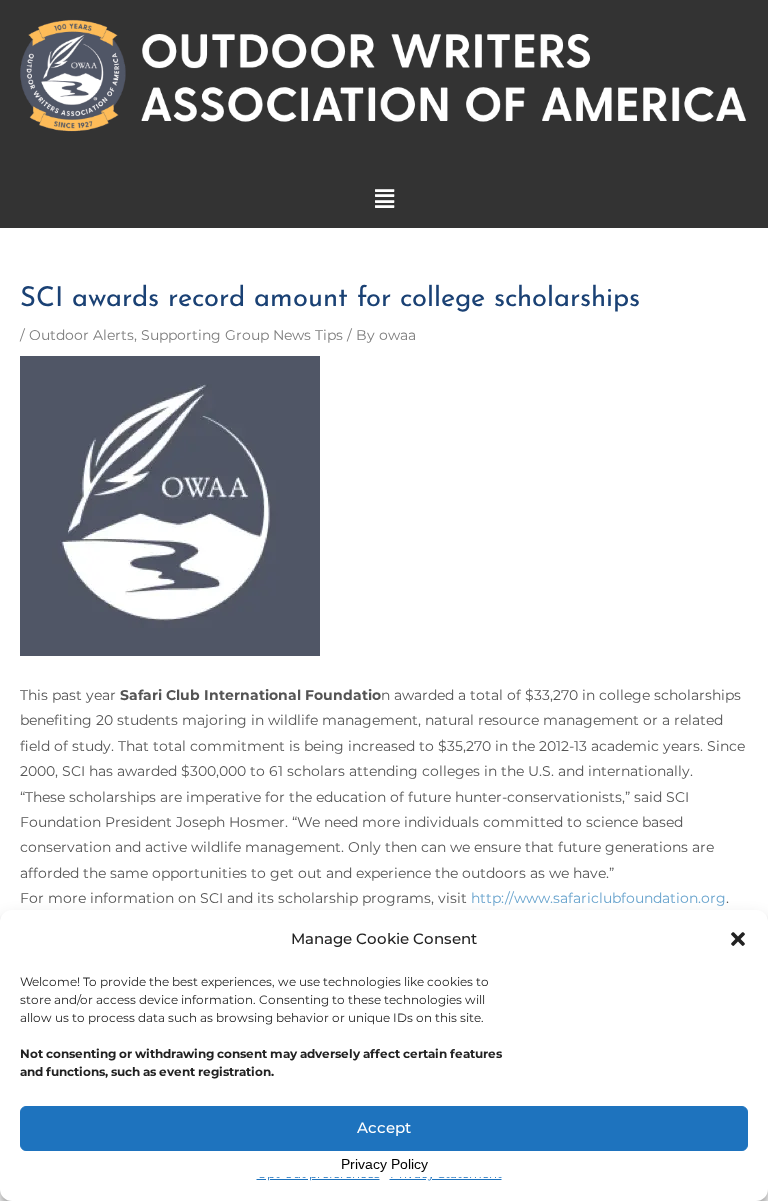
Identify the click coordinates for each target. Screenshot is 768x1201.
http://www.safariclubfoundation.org (598, 898)
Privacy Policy (384, 1164)
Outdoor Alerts (81, 335)
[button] (738, 939)
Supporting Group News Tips (242, 335)
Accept (384, 1127)
